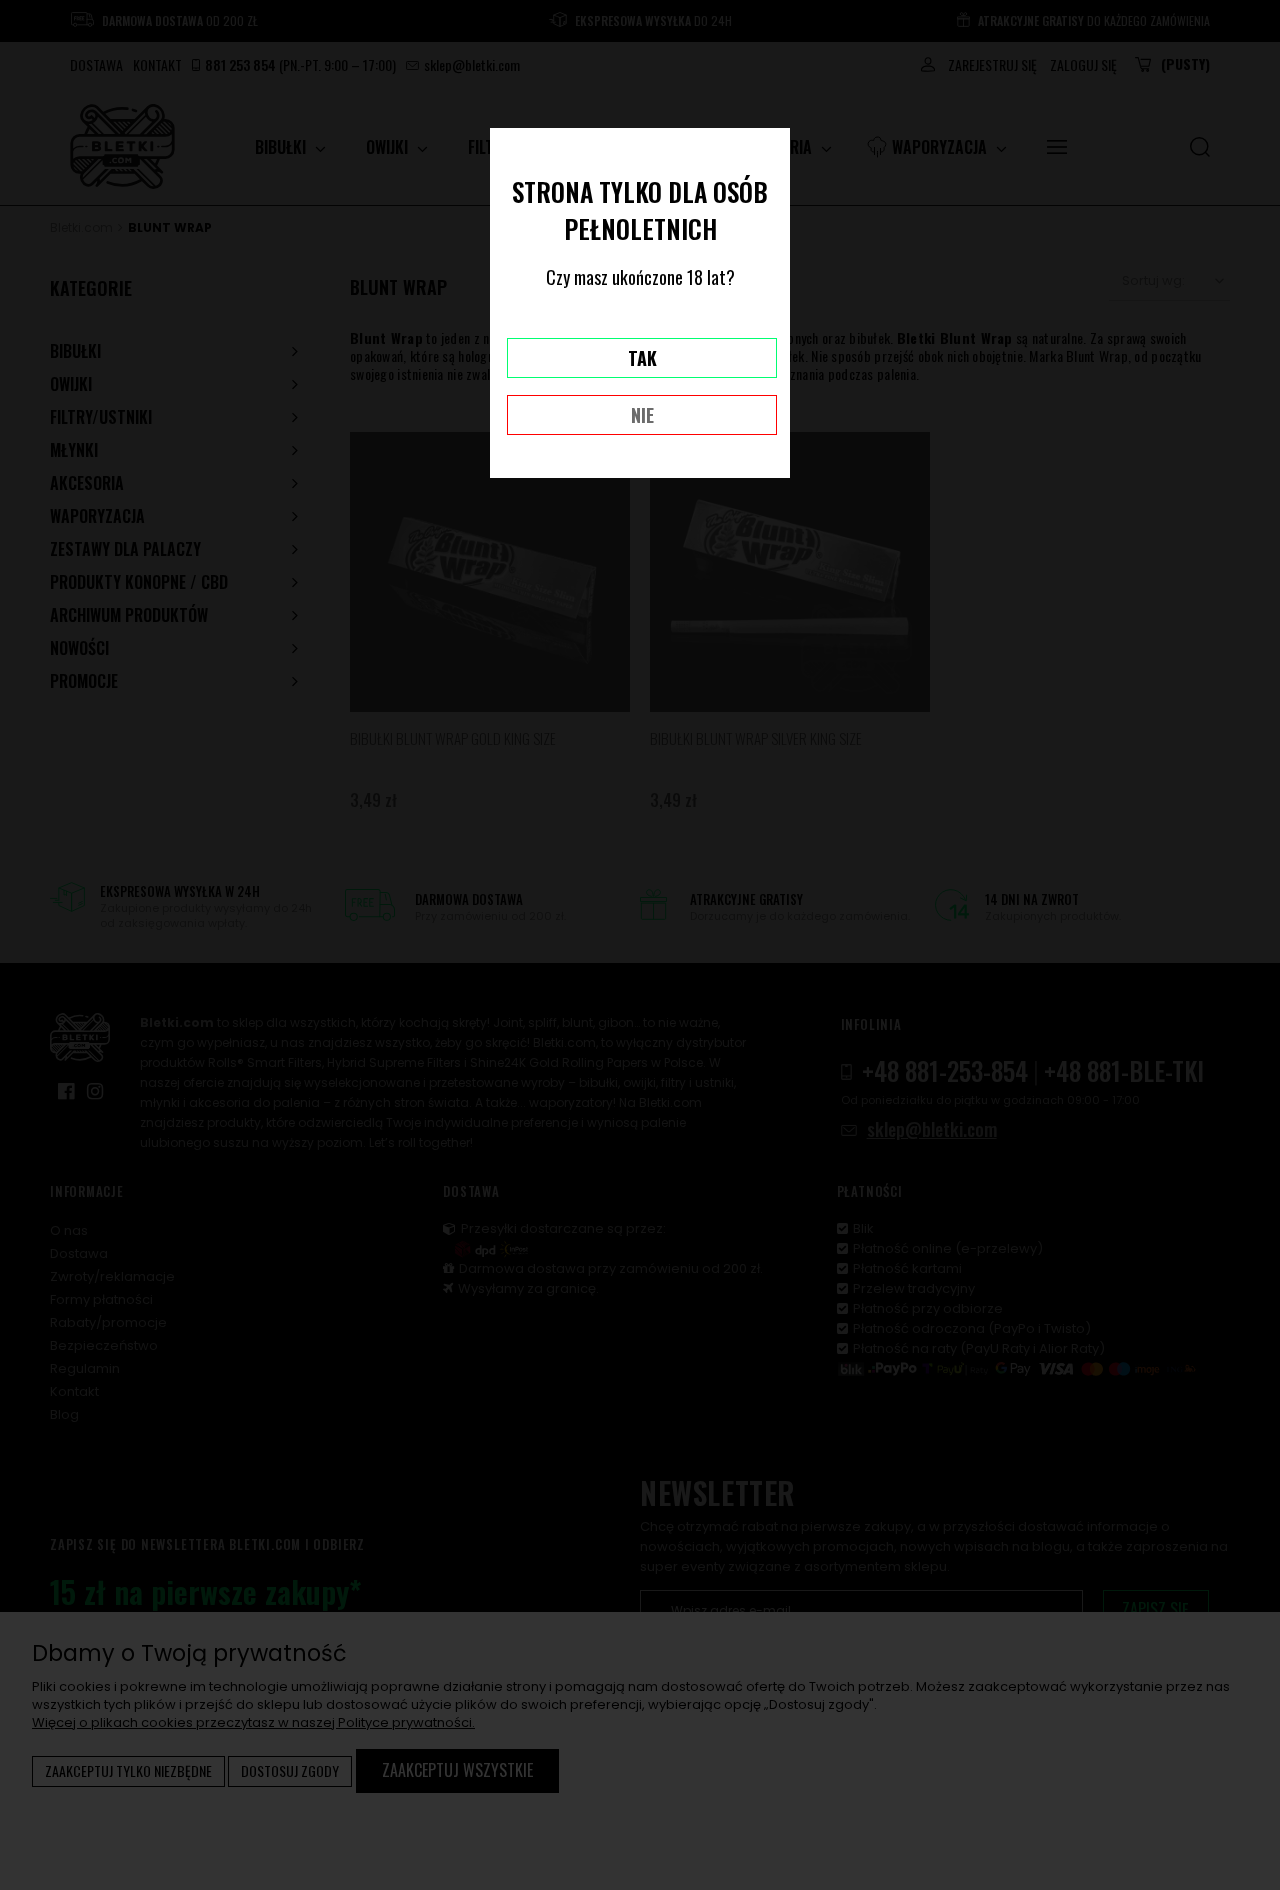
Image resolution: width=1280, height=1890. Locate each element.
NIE (642, 415)
